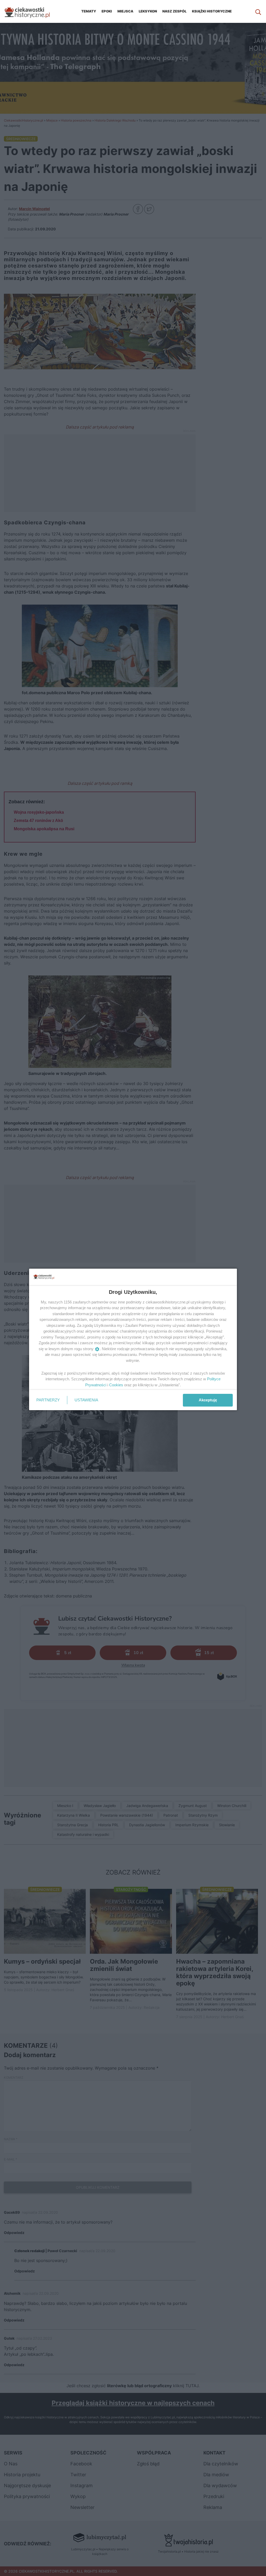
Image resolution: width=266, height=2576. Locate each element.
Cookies (116, 1385)
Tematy (89, 11)
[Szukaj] (258, 11)
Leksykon (148, 11)
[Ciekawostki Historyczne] (31, 11)
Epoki (107, 11)
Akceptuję (208, 1400)
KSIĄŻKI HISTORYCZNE (212, 11)
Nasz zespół (174, 11)
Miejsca (125, 11)
